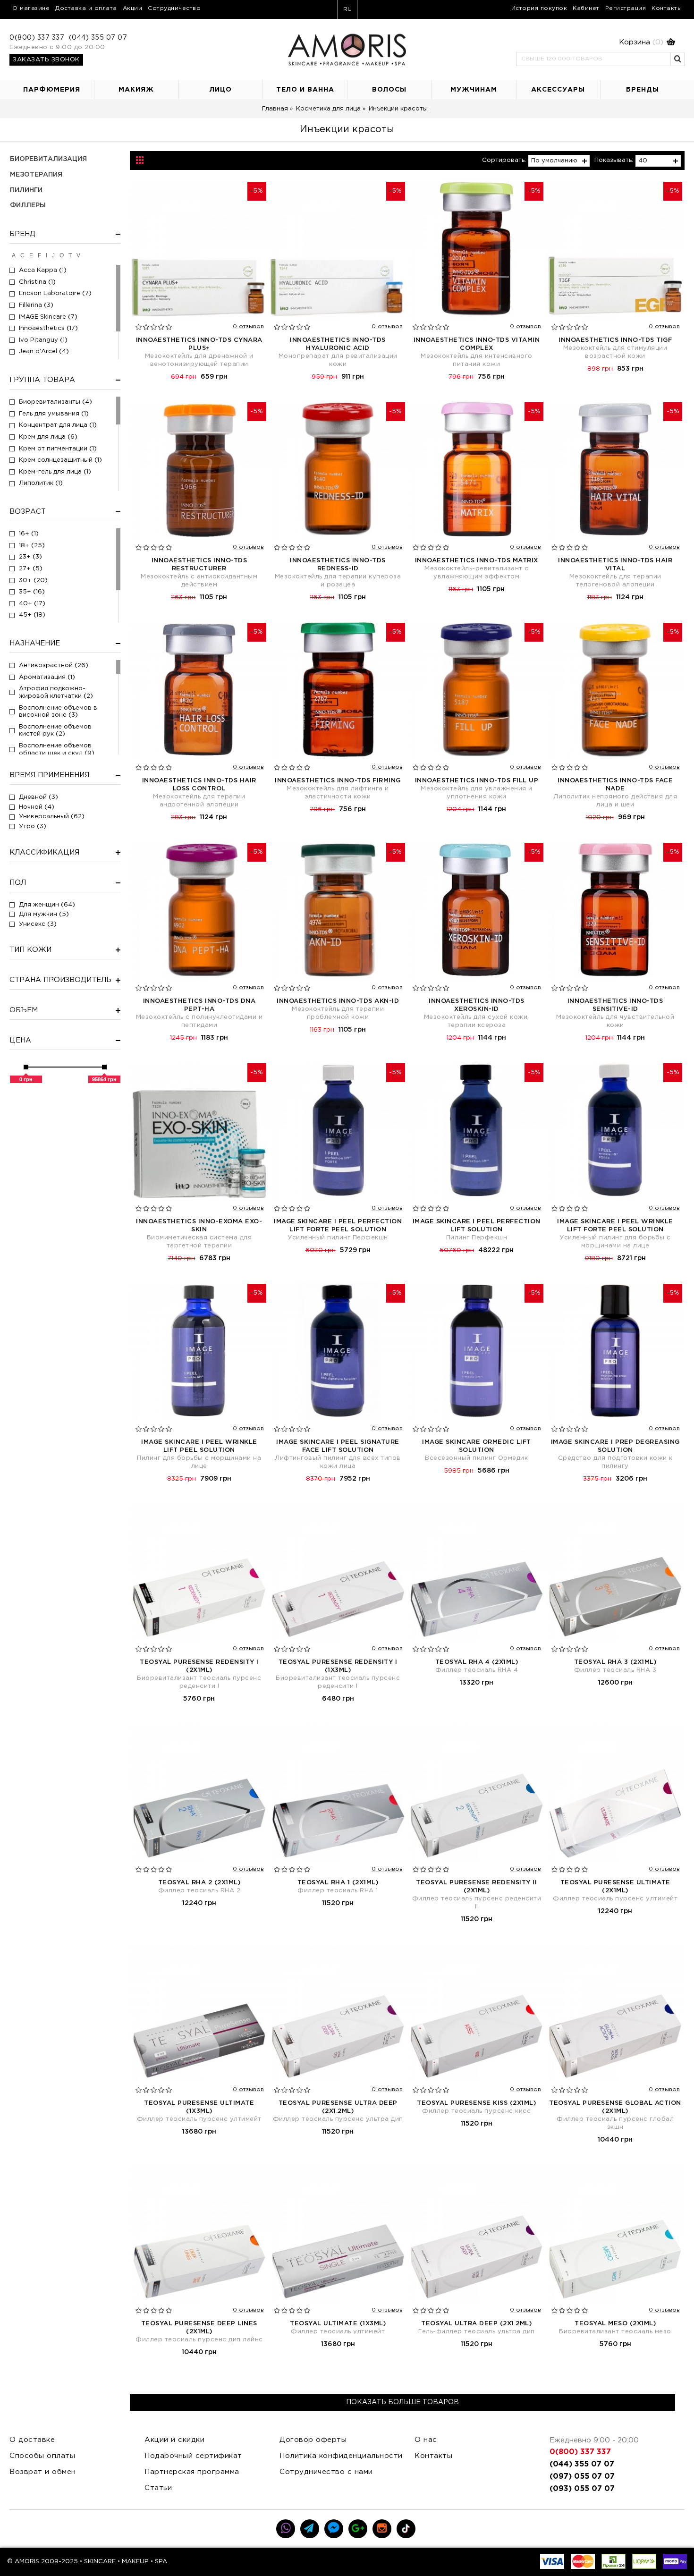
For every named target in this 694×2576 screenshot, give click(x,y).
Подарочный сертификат (193, 2456)
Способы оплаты (42, 2456)
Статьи (158, 2488)
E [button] (31, 255)
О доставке (32, 2440)
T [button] (70, 255)
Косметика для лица (328, 109)
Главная (275, 109)
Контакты (433, 2456)
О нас (426, 2440)
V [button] (78, 255)
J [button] (53, 255)
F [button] (39, 255)
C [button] (22, 255)
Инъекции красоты (398, 109)
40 (643, 161)
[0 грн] (26, 1067)
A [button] (14, 255)
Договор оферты (313, 2440)
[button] (596, 42)
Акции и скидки (174, 2440)
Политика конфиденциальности (341, 2456)
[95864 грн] (104, 1067)
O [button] (62, 255)
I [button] (47, 255)
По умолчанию (554, 161)
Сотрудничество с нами (326, 2472)
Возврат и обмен (43, 2472)
